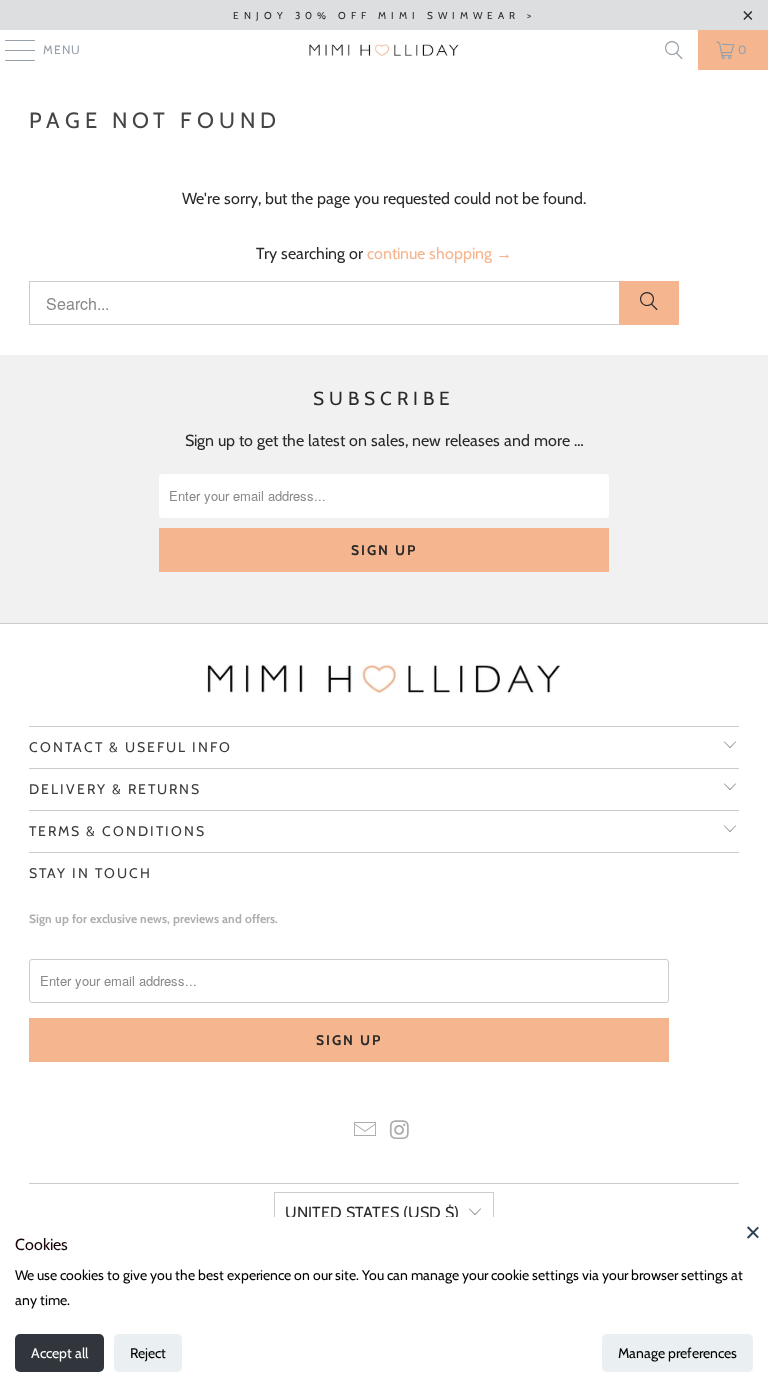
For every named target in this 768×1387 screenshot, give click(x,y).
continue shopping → (439, 253)
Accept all (59, 1353)
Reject (148, 1353)
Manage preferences (677, 1353)
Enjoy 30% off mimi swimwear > (384, 15)
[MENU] (10, 50)
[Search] (674, 50)
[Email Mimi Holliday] (366, 1131)
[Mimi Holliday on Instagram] (401, 1131)
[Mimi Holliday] (384, 50)
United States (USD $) (372, 1212)
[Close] (753, 1232)
